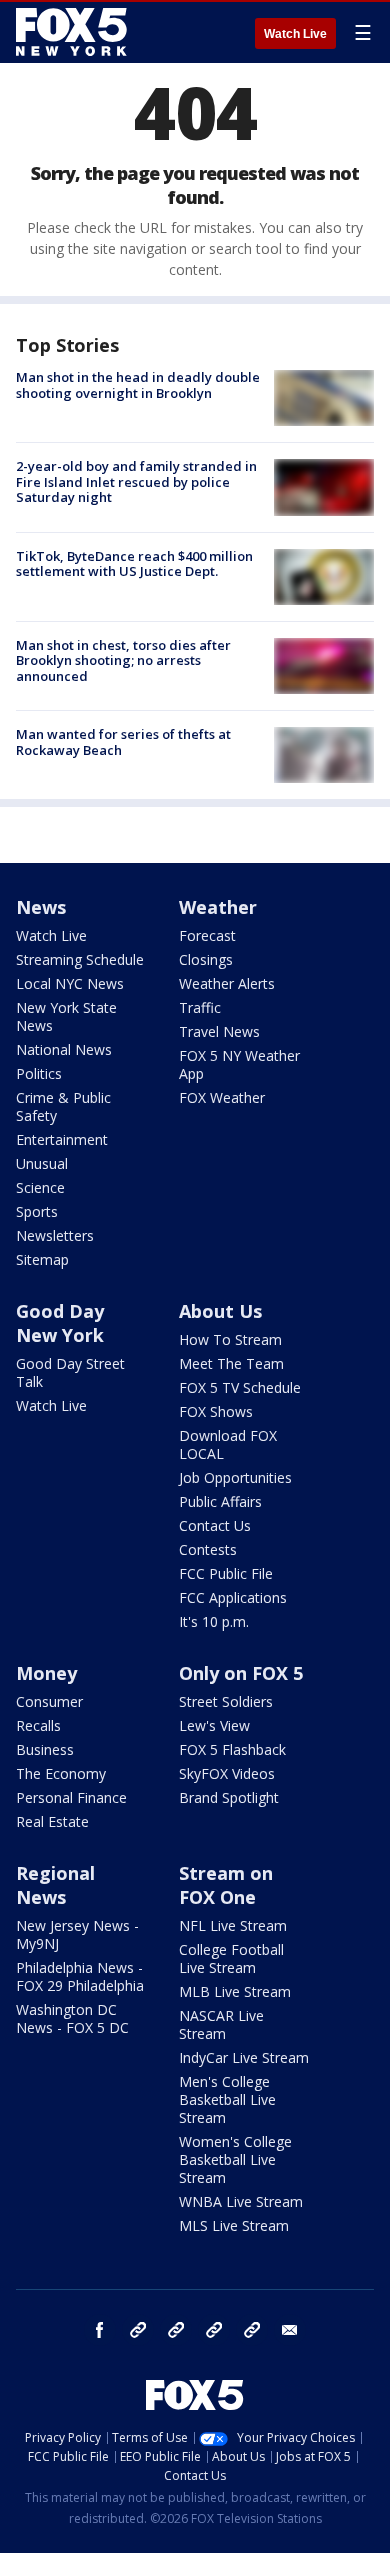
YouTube (214, 2330)
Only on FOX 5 (241, 1673)
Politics (39, 1073)
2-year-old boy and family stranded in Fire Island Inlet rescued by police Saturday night (136, 481)
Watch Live (295, 34)
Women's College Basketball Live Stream (235, 2159)
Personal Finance (71, 1797)
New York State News (66, 1016)
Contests (208, 1549)
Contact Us (215, 1525)
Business (45, 1749)
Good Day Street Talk (70, 1372)
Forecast (207, 935)
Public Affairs (220, 1501)
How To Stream (230, 1339)
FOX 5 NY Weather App (239, 1064)
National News (64, 1049)
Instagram (138, 2330)
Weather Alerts (227, 983)
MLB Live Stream (235, 1991)
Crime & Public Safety (63, 1106)
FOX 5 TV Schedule (240, 1387)
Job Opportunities (235, 1477)
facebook (100, 2330)
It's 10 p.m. (214, 1621)
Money (46, 1673)
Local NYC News (70, 983)
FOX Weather (222, 1097)
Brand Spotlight (229, 1797)
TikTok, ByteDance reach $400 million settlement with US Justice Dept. (134, 564)
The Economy (61, 1773)
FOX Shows (216, 1411)
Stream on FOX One (226, 1885)
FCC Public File (226, 1573)
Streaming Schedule (80, 959)
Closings (206, 959)
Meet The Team (231, 1363)
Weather (218, 907)
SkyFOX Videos (227, 1773)
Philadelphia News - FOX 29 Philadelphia (80, 1976)
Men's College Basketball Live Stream (227, 2099)
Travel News (219, 1031)
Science (40, 1187)
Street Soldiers (226, 1701)
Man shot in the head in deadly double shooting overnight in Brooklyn (138, 385)
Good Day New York (60, 1323)
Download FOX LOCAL (228, 1444)
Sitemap (42, 1259)
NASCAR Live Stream (221, 2024)
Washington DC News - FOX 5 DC (72, 2018)
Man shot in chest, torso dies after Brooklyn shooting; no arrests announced (123, 660)
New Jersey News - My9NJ (77, 1934)
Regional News (55, 1885)
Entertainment (62, 1139)
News (41, 907)
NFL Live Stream (233, 1925)
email (290, 2330)
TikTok (176, 2330)
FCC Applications (233, 1597)
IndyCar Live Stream (244, 2057)
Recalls (38, 1725)
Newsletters (55, 1235)
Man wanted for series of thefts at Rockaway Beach (123, 742)
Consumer (49, 1701)
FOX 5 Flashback (232, 1749)
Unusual (42, 1163)
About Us (220, 1311)
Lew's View (214, 1725)
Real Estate (52, 1821)
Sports (37, 1211)
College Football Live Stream (231, 1958)
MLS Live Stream (234, 2225)
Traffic (200, 1007)
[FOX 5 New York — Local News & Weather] (74, 32)
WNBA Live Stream (241, 2201)
